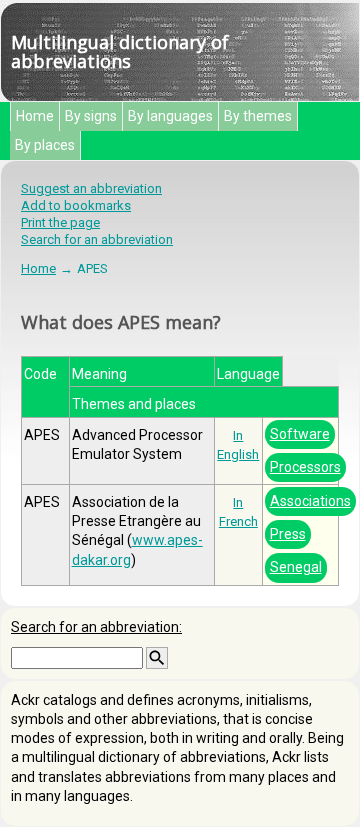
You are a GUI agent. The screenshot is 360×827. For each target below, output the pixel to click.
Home (35, 116)
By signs (91, 116)
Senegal (296, 567)
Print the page (60, 222)
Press (288, 534)
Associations (310, 501)
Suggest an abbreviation (91, 188)
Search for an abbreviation (97, 239)
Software (300, 434)
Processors (305, 467)
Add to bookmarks (76, 205)
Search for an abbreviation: (96, 627)
